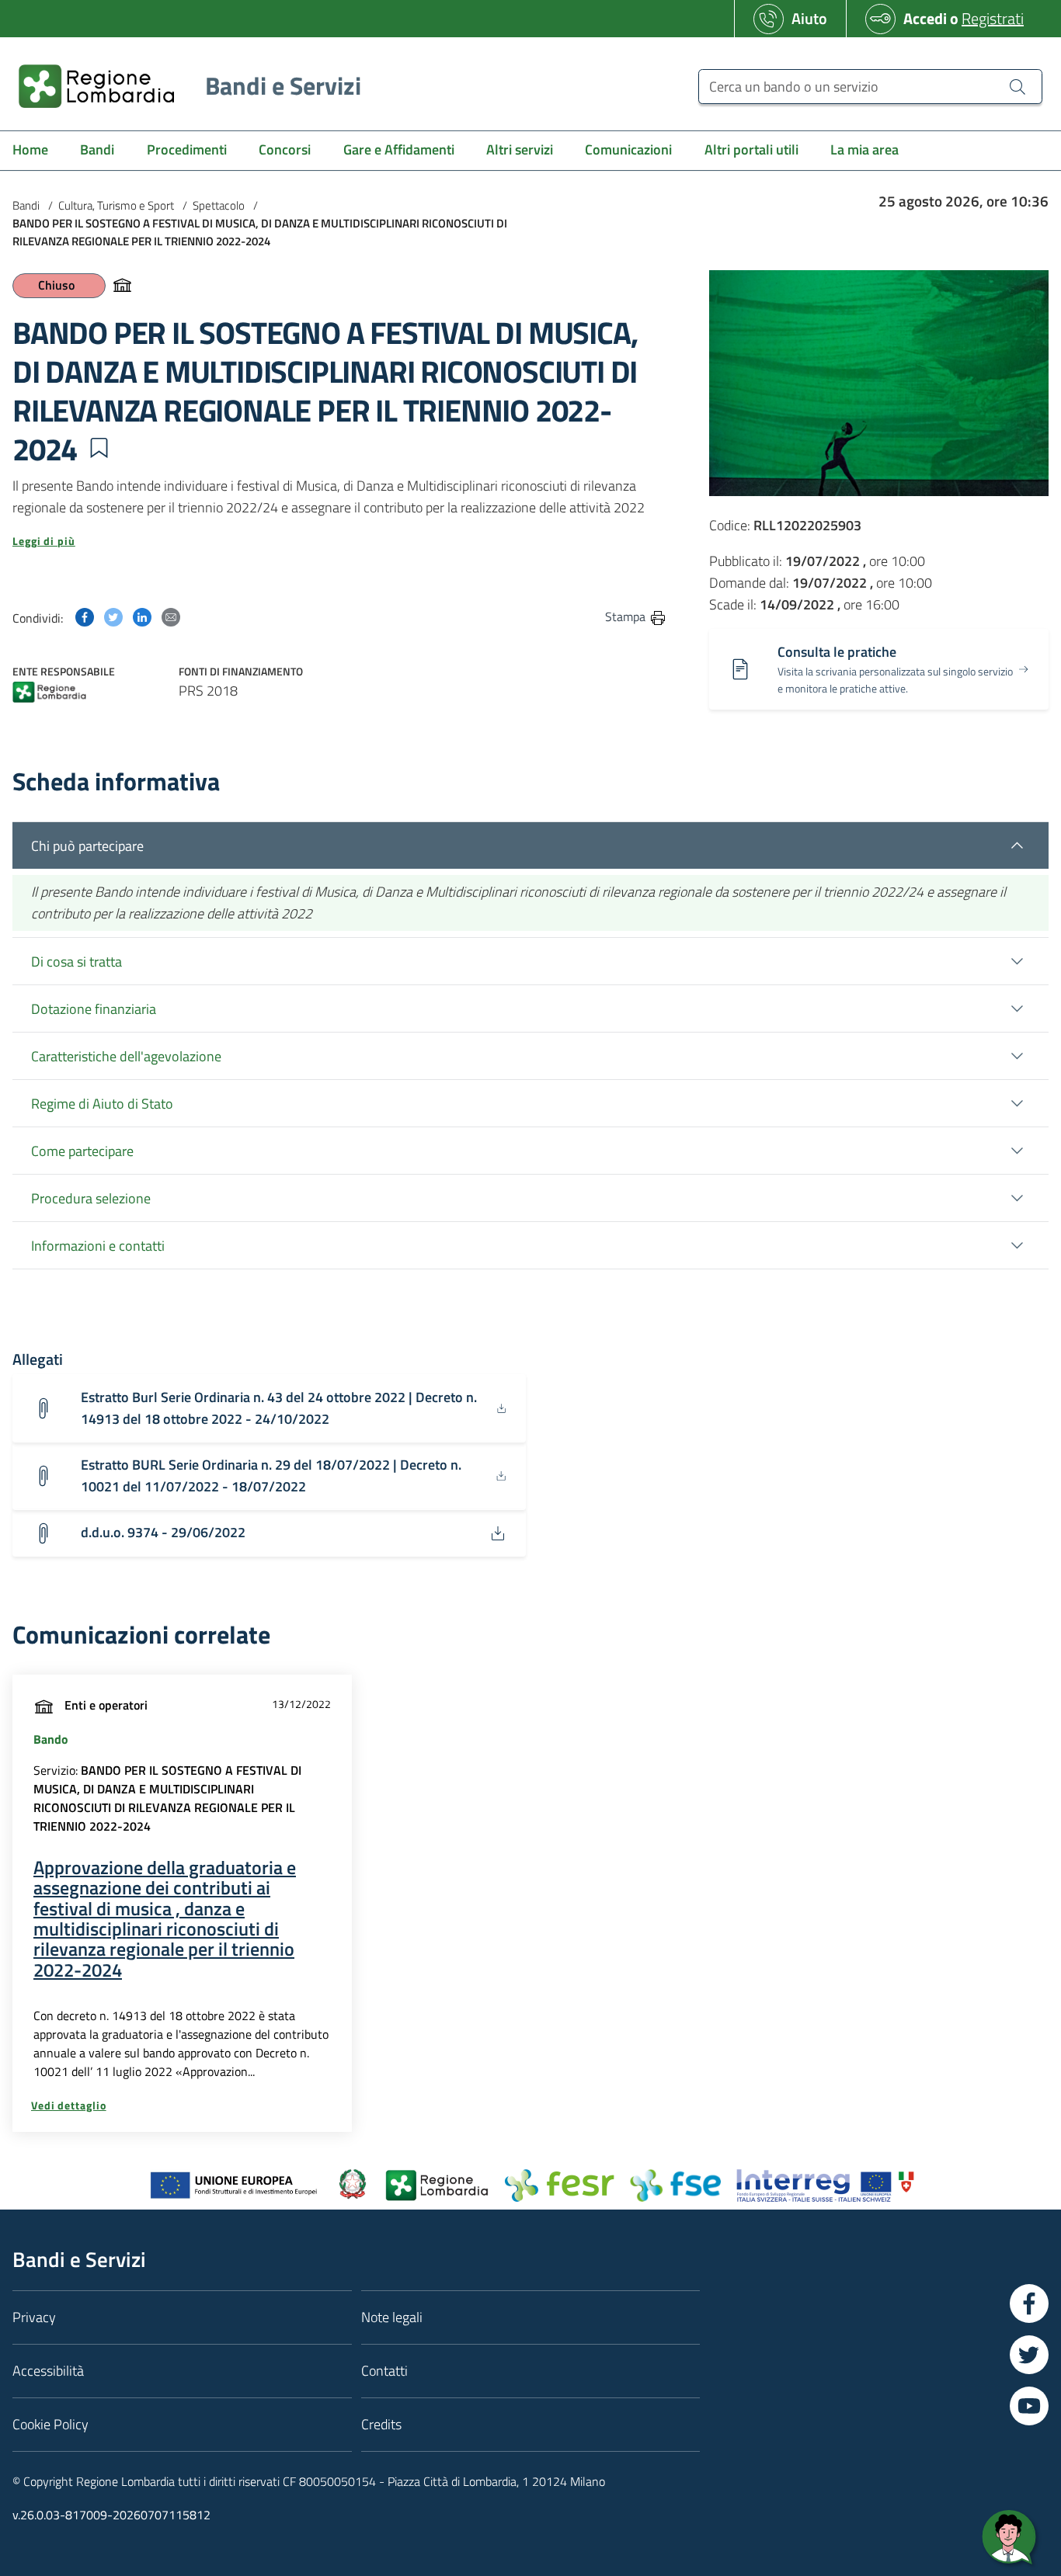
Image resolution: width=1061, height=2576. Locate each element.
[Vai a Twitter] (1029, 2355)
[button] (99, 448)
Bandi (26, 205)
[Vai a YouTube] (1029, 2406)
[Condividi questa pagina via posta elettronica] (171, 616)
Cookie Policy (50, 2424)
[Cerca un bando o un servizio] (1018, 86)
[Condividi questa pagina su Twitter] (113, 616)
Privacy (34, 2317)
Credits (381, 2424)
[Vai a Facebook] (1029, 2303)
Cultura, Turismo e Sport (116, 205)
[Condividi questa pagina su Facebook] (85, 616)
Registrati (993, 18)
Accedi (925, 18)
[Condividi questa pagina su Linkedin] (142, 616)
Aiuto (809, 18)
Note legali (392, 2317)
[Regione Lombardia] (49, 694)
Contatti (384, 2371)
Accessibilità (48, 2371)
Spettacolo (219, 205)
